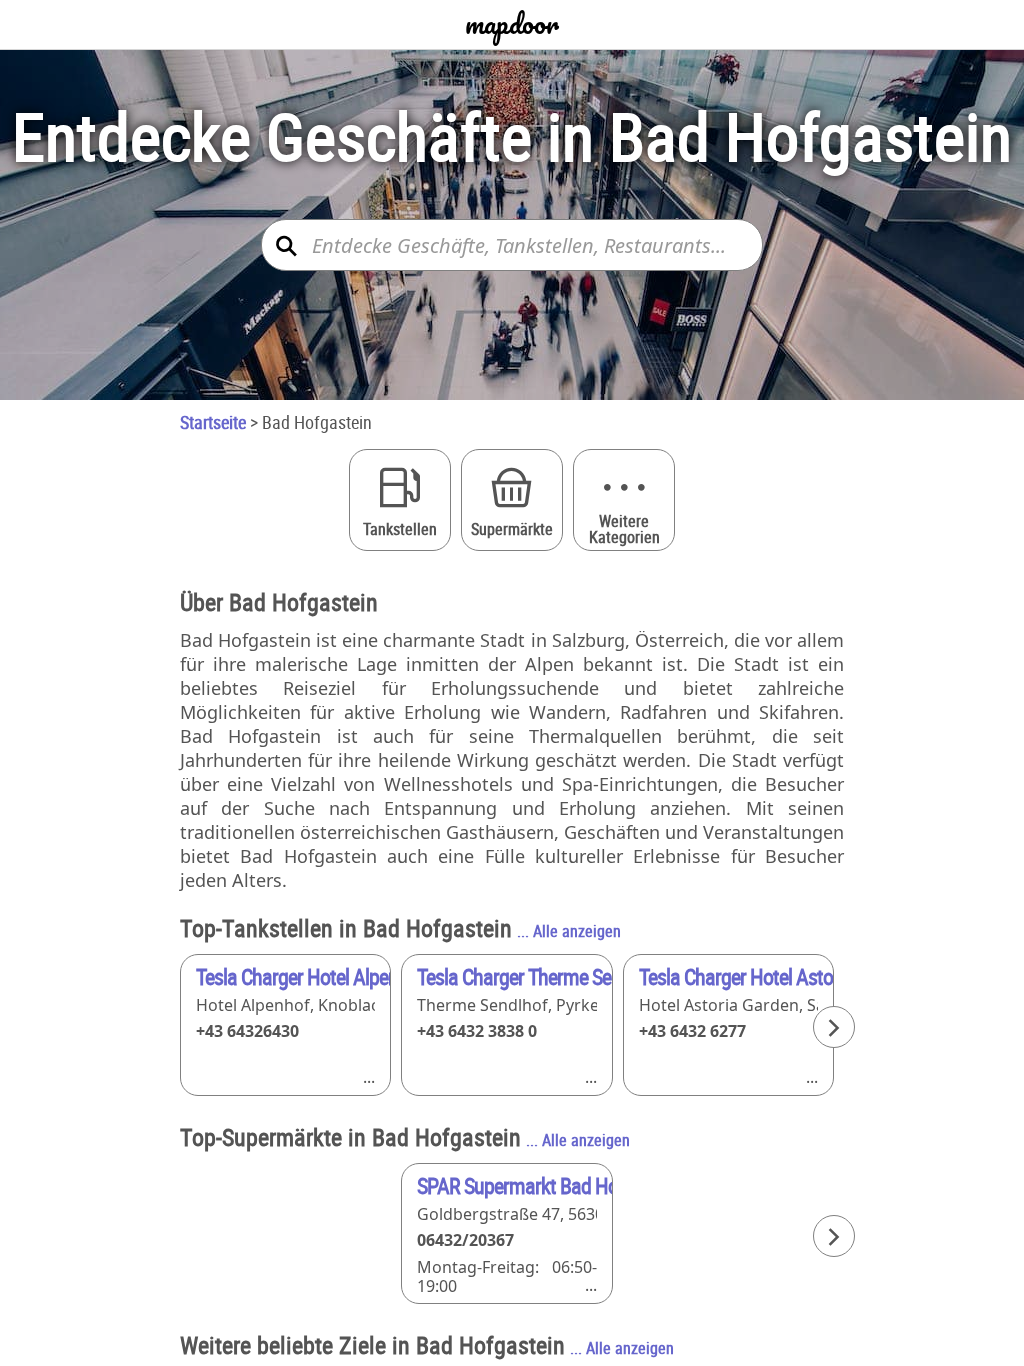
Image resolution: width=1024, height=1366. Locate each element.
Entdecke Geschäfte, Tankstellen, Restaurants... (519, 245)
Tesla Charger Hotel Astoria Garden (736, 976)
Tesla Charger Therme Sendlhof (514, 976)
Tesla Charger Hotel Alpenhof (293, 976)
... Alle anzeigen (569, 931)
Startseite (213, 422)
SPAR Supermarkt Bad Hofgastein (514, 1185)
